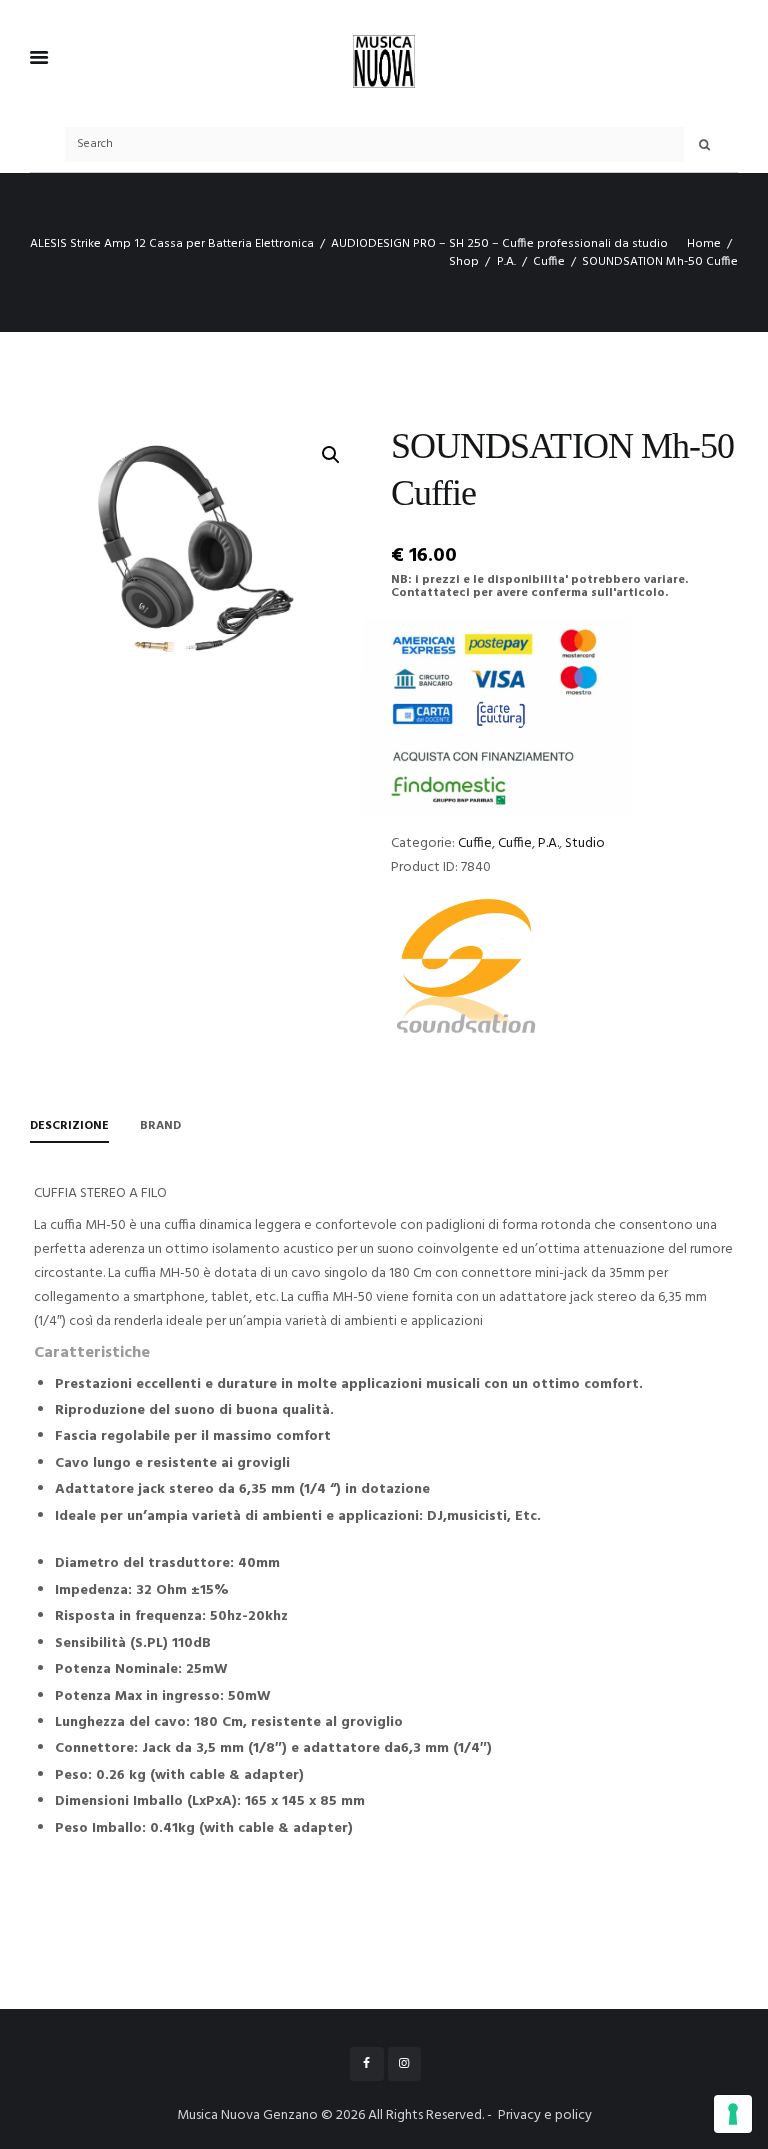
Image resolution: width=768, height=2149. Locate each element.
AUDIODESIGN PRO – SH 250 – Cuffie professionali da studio (499, 244)
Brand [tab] (160, 1126)
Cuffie (549, 262)
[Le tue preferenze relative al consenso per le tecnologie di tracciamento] (733, 2114)
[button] (331, 455)
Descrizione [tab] (69, 1126)
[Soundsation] (466, 969)
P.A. (506, 262)
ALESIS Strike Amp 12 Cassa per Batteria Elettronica (172, 244)
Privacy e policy (545, 2115)
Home (704, 244)
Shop (464, 262)
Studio (585, 843)
